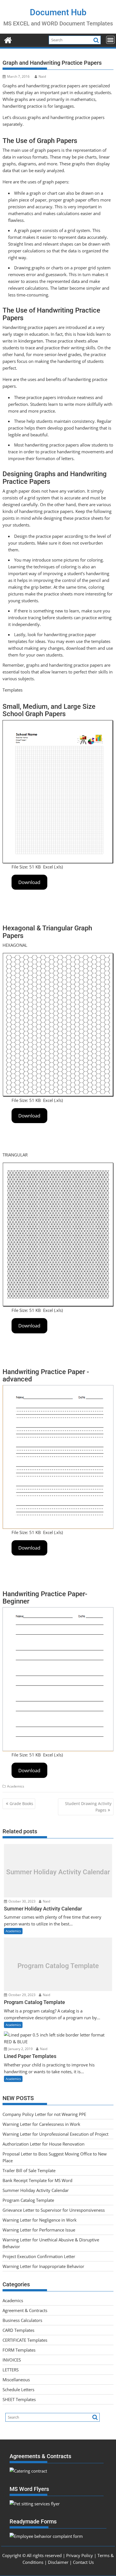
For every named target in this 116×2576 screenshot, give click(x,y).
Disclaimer (58, 2562)
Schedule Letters (18, 2389)
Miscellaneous (16, 2380)
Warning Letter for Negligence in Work (40, 2220)
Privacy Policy (80, 2555)
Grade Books (21, 1803)
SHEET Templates (19, 2399)
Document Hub (58, 12)
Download (29, 882)
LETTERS (11, 2370)
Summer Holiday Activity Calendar (58, 1872)
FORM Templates (19, 2350)
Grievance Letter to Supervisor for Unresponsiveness (54, 2210)
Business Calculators (22, 2320)
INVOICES (12, 2360)
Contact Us (83, 2562)
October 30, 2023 (22, 1901)
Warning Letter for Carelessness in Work (41, 2124)
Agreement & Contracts (25, 2310)
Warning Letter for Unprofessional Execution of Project (55, 2134)
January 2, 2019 (20, 2049)
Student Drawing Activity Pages (88, 1807)
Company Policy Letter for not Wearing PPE (44, 2114)
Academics (16, 1786)
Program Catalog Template (58, 1966)
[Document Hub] (8, 39)
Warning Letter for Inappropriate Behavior (43, 2266)
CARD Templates (18, 2330)
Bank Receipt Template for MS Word (37, 2180)
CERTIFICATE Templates (25, 2340)
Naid (42, 76)
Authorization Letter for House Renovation (43, 2144)
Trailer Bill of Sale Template (29, 2170)
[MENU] (110, 40)
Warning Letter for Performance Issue (39, 2230)
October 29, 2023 (22, 1995)
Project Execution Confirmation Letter (39, 2256)
